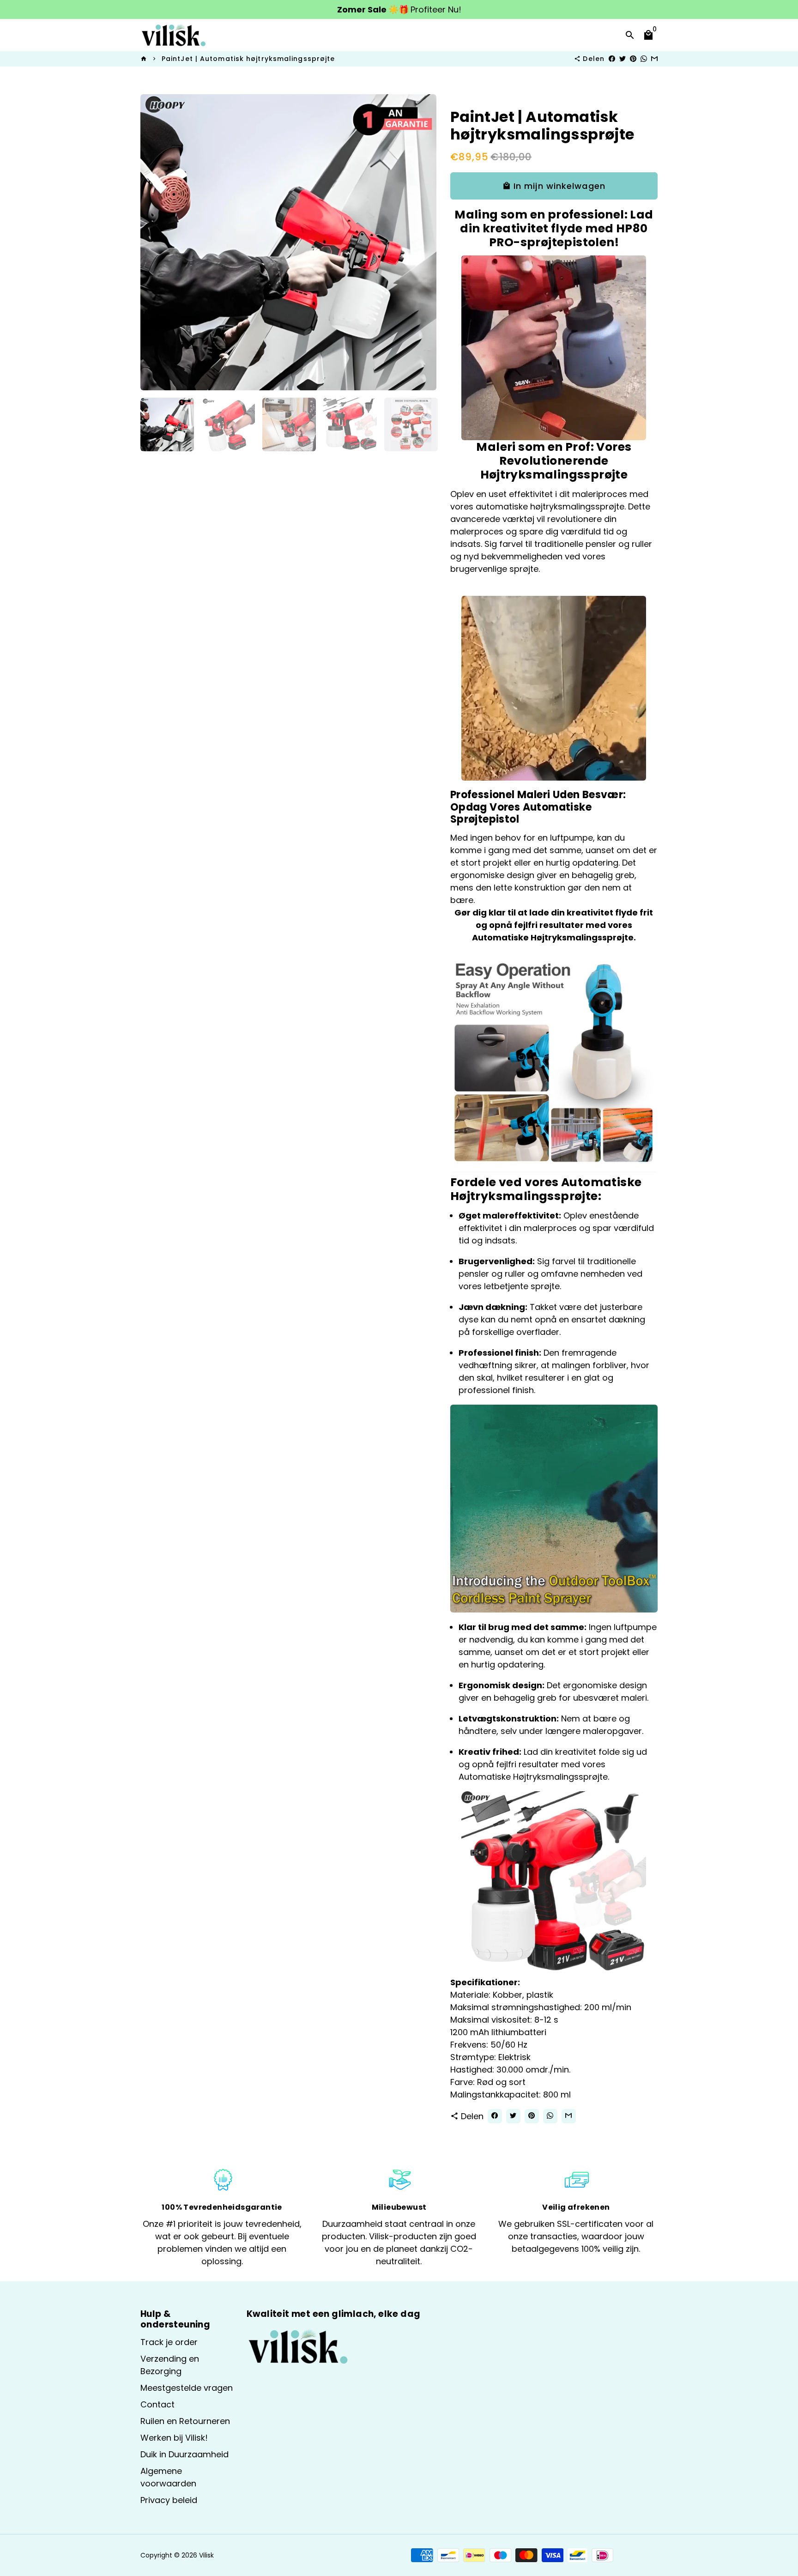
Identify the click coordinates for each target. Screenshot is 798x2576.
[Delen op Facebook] (612, 59)
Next (423, 242)
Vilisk (206, 2555)
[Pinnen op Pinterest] (633, 59)
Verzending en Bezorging (170, 2365)
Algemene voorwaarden (168, 2477)
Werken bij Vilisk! (174, 2438)
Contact (157, 2404)
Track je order (169, 2342)
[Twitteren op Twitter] (623, 59)
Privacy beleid (169, 2500)
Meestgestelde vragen (187, 2388)
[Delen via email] (654, 59)
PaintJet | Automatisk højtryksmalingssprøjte (248, 59)
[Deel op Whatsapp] (644, 59)
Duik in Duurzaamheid (184, 2454)
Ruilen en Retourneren (185, 2421)
